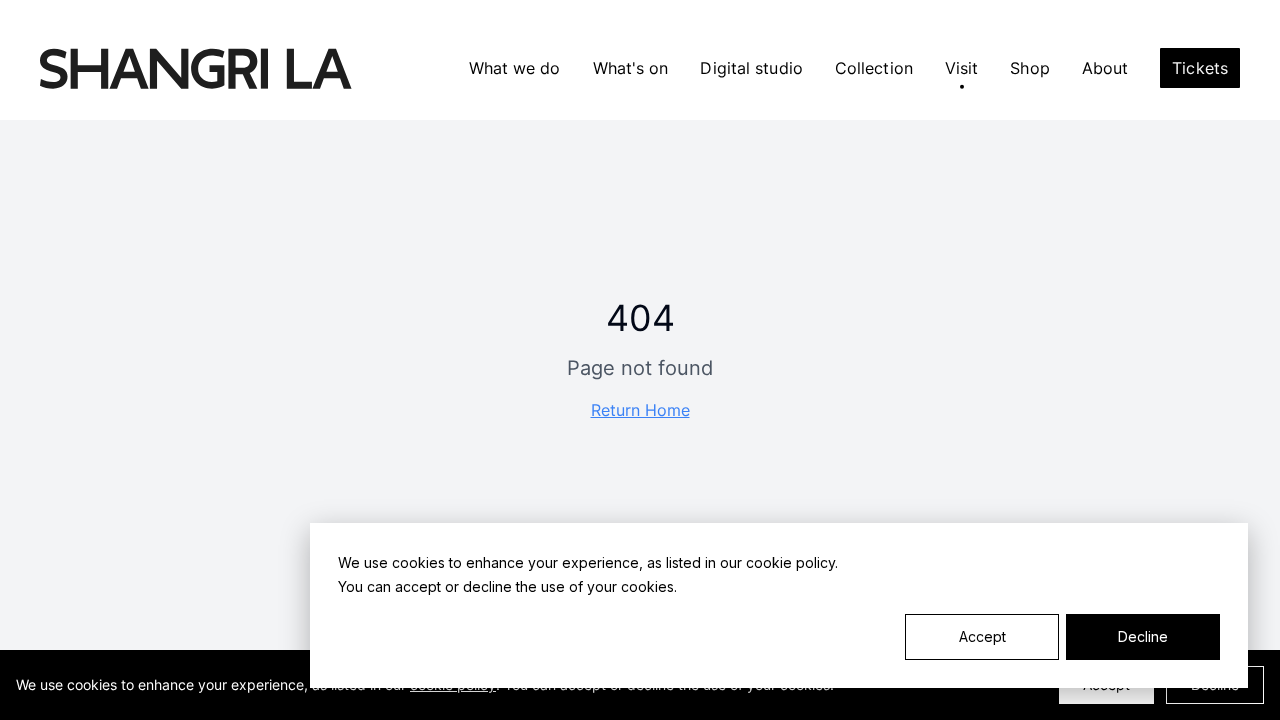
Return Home (640, 410)
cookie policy (790, 562)
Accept (982, 636)
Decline (1143, 636)
